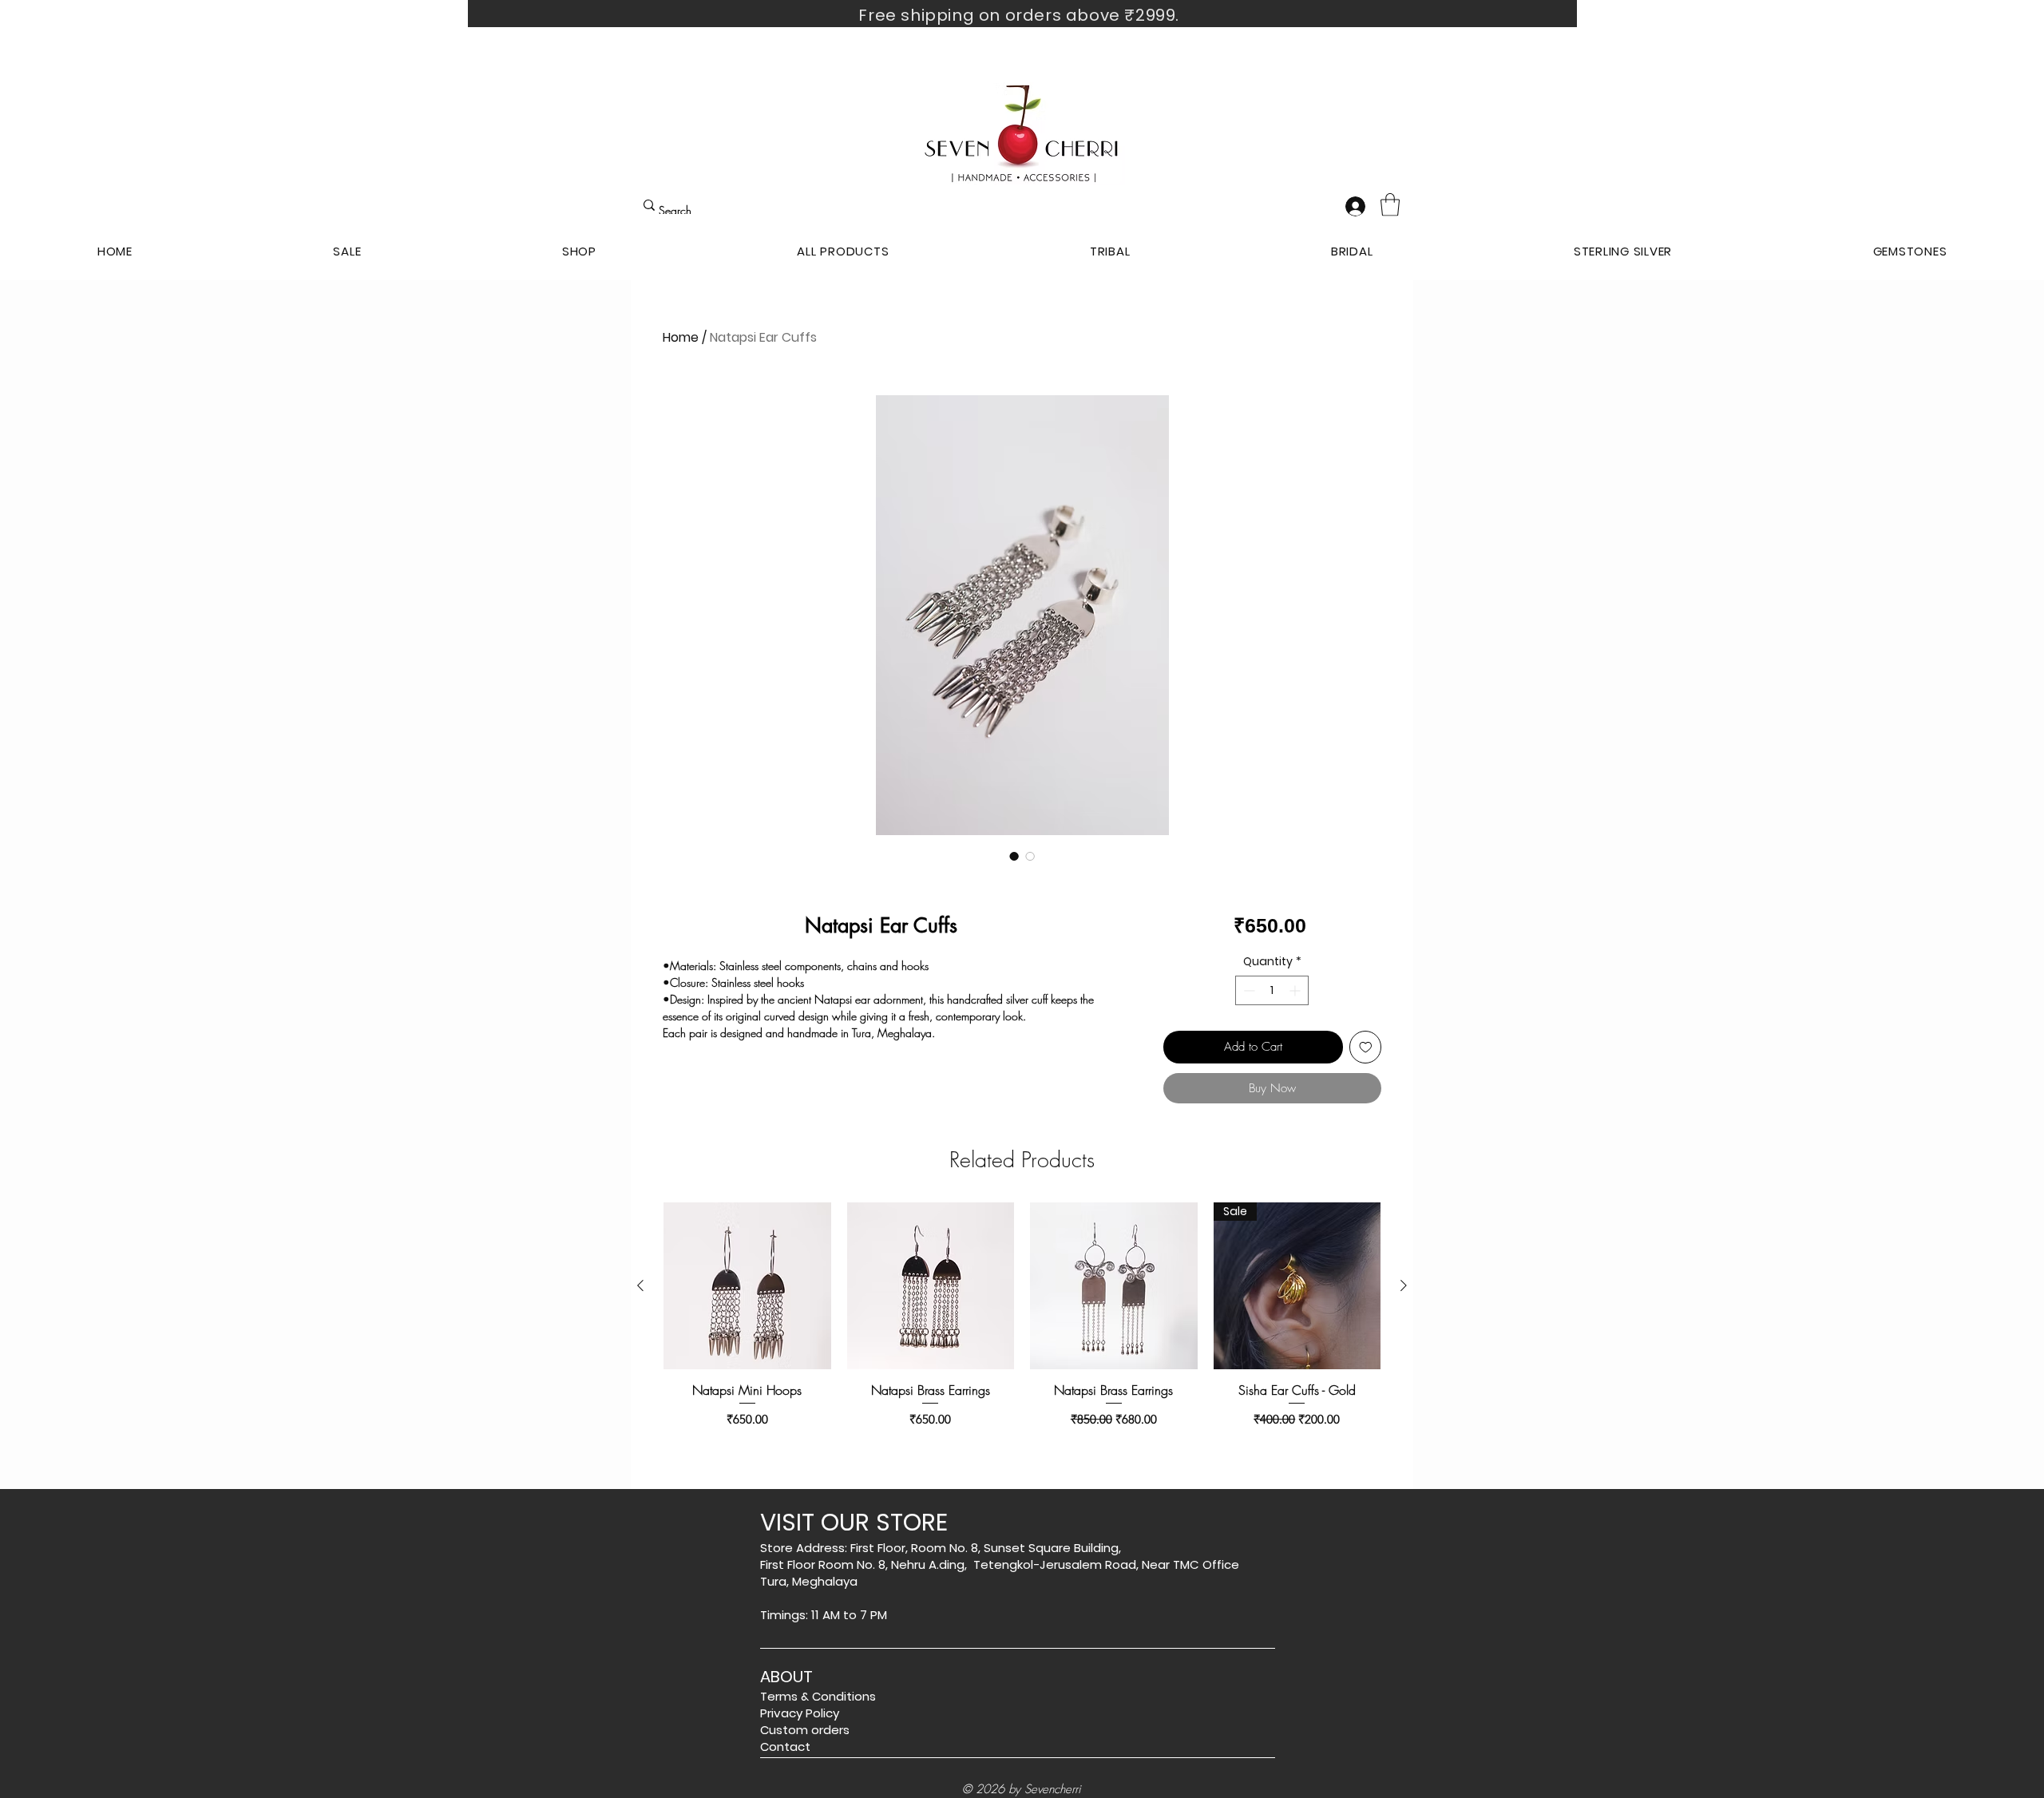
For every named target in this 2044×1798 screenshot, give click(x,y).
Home (681, 337)
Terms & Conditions (818, 1696)
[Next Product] (1404, 1285)
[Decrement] (1248, 990)
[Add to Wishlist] (1366, 1047)
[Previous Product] (640, 1285)
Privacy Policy (800, 1713)
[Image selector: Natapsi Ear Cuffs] (1014, 856)
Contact (785, 1747)
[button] (579, 251)
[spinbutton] (1272, 990)
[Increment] (1296, 990)
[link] (1390, 205)
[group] (1022, 1324)
